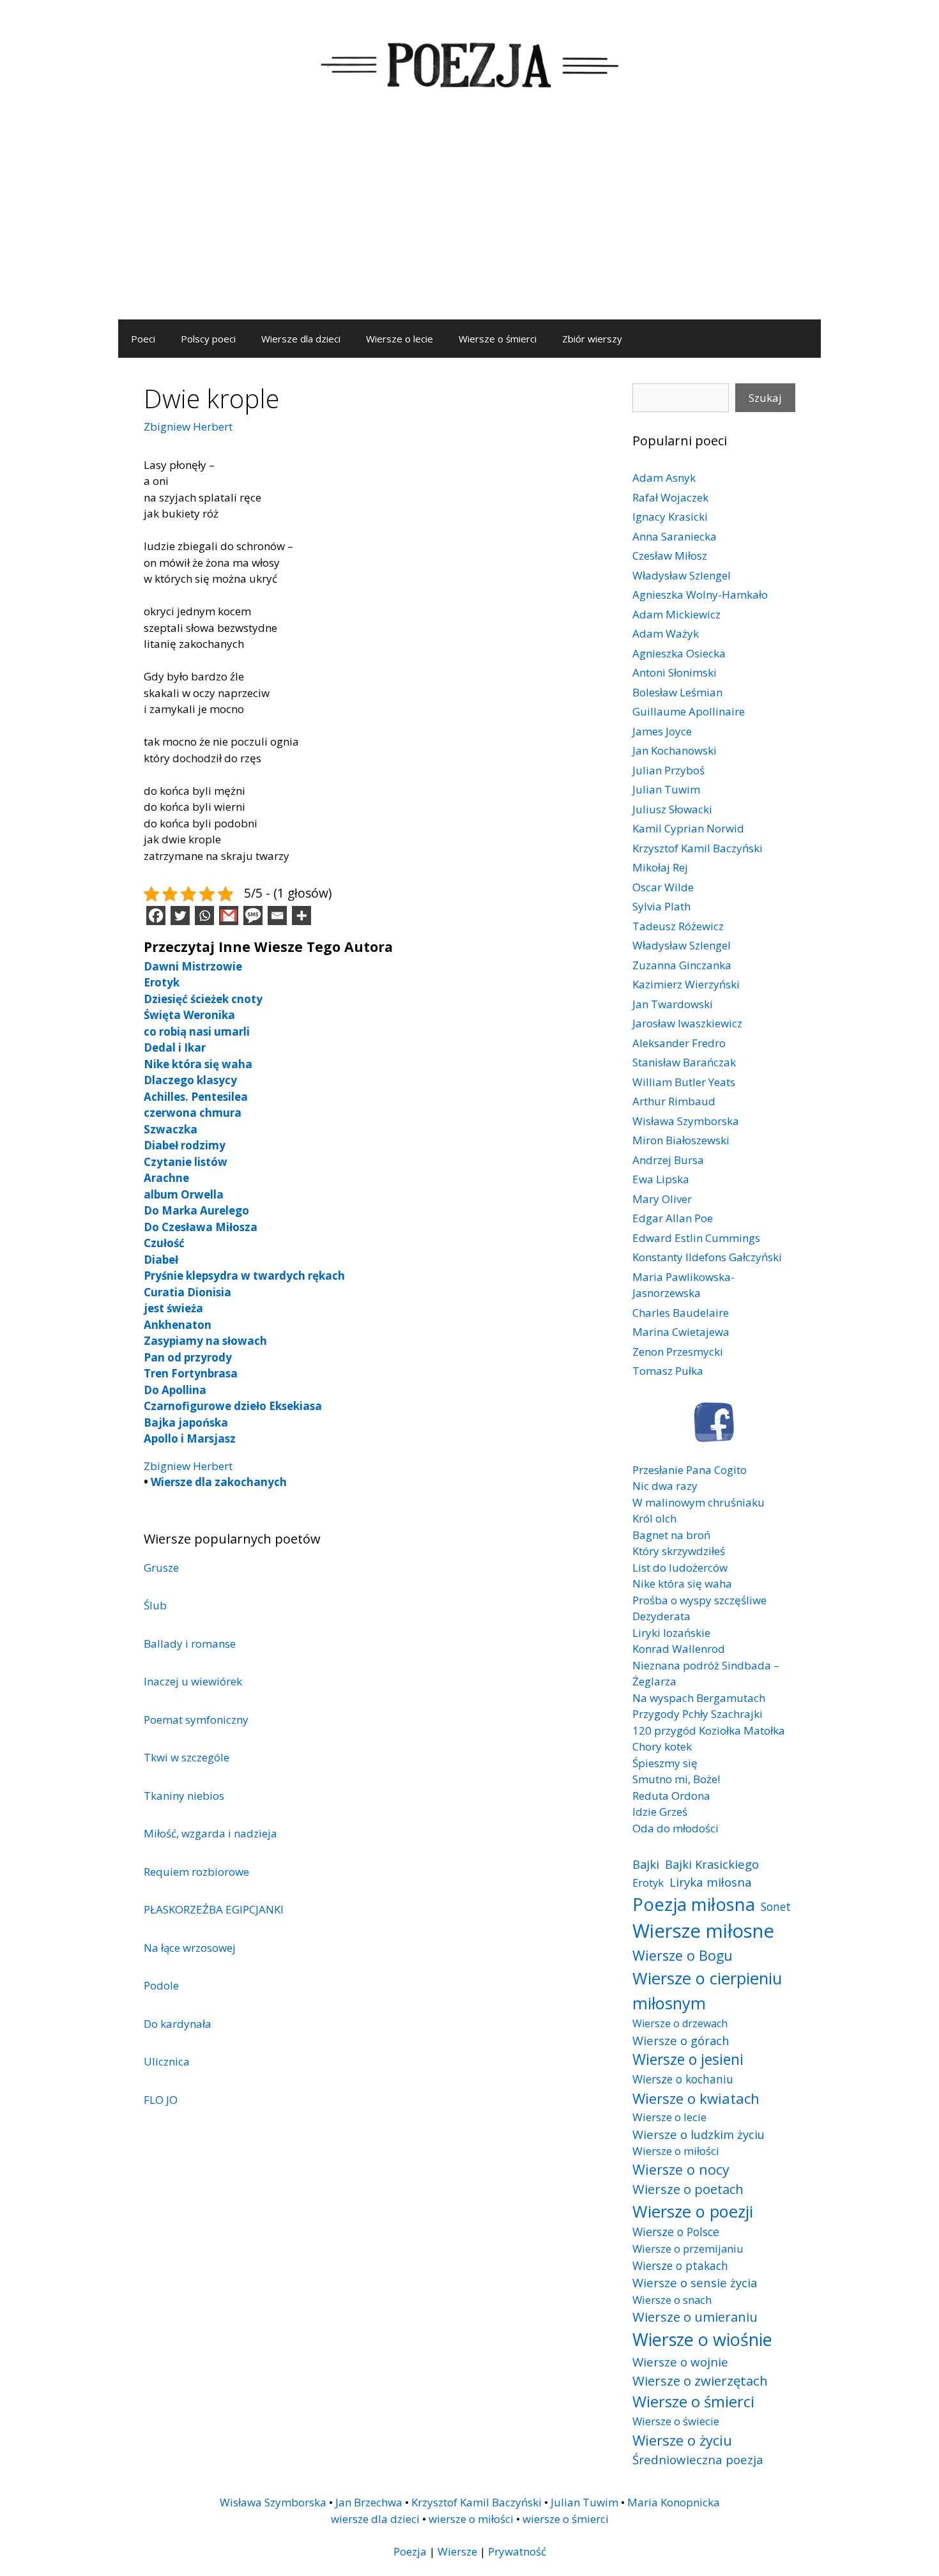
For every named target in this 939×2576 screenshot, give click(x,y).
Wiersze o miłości (676, 2151)
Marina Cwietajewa (681, 1332)
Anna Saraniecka (675, 536)
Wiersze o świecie (676, 2421)
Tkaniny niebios (184, 1796)
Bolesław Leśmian (677, 692)
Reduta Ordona (671, 1796)
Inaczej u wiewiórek (193, 1681)
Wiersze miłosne (703, 1931)
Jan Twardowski (673, 1004)
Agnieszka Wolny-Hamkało (700, 594)
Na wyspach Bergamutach (699, 1698)
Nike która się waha (198, 1064)
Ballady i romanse (190, 1644)
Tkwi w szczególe (187, 1757)
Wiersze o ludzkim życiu (699, 2134)
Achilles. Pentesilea (196, 1097)
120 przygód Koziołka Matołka (709, 1730)
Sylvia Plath (661, 906)
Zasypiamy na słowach (205, 1341)
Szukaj (765, 398)
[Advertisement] (469, 224)
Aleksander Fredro (679, 1043)
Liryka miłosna (711, 1882)
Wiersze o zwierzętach (700, 2380)
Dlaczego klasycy (190, 1080)
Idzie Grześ (660, 1812)
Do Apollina (175, 1390)
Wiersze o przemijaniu (688, 2249)
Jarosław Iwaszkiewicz (687, 1023)
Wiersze (457, 2551)
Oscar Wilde (663, 887)
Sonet (776, 1906)
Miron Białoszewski (681, 1140)
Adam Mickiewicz (676, 614)
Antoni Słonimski (675, 672)
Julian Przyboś (668, 770)
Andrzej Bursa (668, 1160)
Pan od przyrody (188, 1357)
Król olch (654, 1518)
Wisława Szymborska (686, 1121)
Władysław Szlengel (682, 575)
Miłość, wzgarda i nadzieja (210, 1833)
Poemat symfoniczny (196, 1720)
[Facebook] (156, 916)
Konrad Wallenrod (679, 1649)
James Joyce (662, 731)
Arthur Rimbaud (674, 1101)
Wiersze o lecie (400, 339)
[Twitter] (180, 916)
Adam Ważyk (666, 633)
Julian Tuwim (666, 789)
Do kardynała (178, 2024)
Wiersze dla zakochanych (219, 1482)
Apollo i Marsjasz (190, 1438)
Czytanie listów (186, 1162)
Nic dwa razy (665, 1486)
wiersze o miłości (471, 2519)
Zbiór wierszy (592, 339)
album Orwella (184, 1194)
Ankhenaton (178, 1325)
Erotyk (162, 982)
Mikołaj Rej (660, 867)
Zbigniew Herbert (188, 426)
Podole (161, 1985)
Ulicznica (167, 2061)
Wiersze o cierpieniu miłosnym (707, 1990)
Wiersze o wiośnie (702, 2339)
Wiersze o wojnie (680, 2362)
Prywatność (517, 2551)
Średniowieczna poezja (698, 2459)
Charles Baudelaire (681, 1313)
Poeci (143, 339)
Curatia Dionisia (187, 1292)
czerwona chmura (193, 1113)
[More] (302, 916)
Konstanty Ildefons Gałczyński (707, 1257)
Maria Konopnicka (674, 2502)
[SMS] (253, 916)
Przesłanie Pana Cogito (690, 1470)
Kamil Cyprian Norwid (688, 828)
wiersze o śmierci (566, 2519)
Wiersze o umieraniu (695, 2317)
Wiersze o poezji (693, 2211)
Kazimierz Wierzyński (686, 984)
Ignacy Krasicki (670, 517)
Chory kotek (662, 1746)
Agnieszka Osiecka (679, 653)
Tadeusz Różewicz (678, 926)
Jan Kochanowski (675, 750)
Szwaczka (171, 1129)
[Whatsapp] (204, 916)
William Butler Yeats (684, 1082)
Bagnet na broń (671, 1535)
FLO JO (161, 2100)
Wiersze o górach (681, 2040)
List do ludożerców (680, 1568)
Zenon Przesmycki (678, 1352)
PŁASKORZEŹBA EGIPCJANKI (214, 1909)
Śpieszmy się (665, 1763)
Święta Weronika (189, 1015)
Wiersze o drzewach (680, 2023)
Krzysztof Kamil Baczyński (698, 848)
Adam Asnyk (664, 478)
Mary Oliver (662, 1199)
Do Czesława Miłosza (201, 1227)
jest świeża (173, 1308)
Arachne (166, 1178)
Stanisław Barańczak (684, 1062)
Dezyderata (661, 1616)
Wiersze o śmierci (498, 339)
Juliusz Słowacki (672, 809)
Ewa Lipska (661, 1179)
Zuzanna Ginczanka (682, 965)
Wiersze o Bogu (683, 1955)
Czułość (164, 1243)
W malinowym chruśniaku (699, 1502)
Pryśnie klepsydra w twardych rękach (244, 1276)
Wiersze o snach (672, 2300)
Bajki (646, 1864)
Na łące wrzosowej (190, 1948)
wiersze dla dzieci (375, 2519)
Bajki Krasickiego (712, 1864)
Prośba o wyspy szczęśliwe (699, 1600)
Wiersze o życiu (682, 2440)
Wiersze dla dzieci (301, 339)
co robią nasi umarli (197, 1031)
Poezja (410, 2551)
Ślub (155, 1605)
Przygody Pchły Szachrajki (698, 1714)
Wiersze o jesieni (688, 2059)
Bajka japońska (186, 1422)
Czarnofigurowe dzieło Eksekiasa (233, 1406)
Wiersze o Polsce (676, 2232)
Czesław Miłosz (670, 556)
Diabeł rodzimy (185, 1145)
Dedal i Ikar (175, 1047)
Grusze (161, 1568)
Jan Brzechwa (369, 2502)
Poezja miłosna (694, 1904)
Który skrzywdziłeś (679, 1551)
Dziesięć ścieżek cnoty (203, 999)
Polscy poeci (208, 339)
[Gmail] (229, 916)
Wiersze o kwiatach (696, 2098)
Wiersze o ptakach (680, 2265)
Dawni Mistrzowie (193, 966)
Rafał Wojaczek (670, 497)
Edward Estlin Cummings (696, 1238)
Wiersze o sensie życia (695, 2282)
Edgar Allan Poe (673, 1218)
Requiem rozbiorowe (196, 1872)
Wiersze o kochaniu (683, 2079)
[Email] (277, 916)
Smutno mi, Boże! (676, 1779)
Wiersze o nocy (681, 2169)
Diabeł (161, 1260)
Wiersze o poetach (688, 2189)
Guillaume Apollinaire (689, 711)
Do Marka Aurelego (196, 1210)
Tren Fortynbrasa (191, 1373)
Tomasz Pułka (668, 1371)
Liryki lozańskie (671, 1633)
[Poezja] (469, 63)
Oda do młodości (676, 1828)
